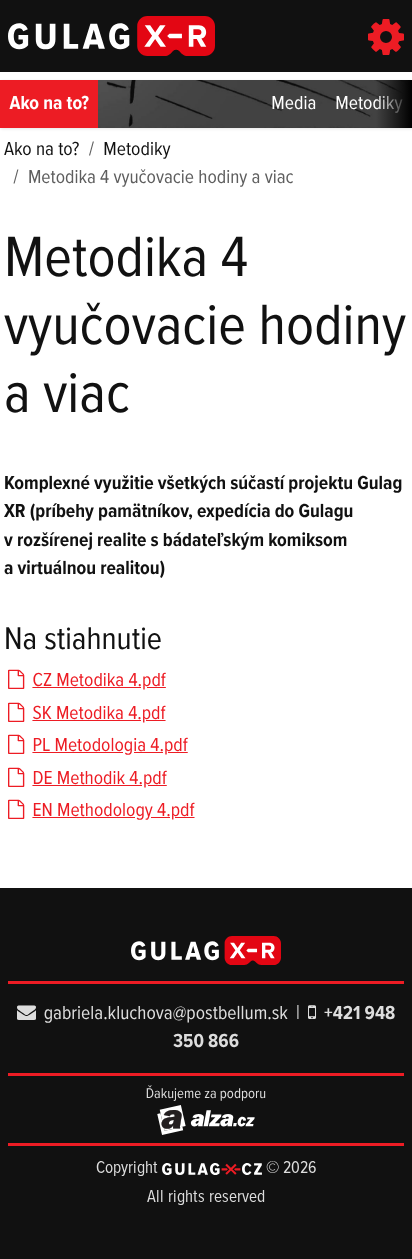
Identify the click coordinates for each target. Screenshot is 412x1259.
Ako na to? (49, 104)
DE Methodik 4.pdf (99, 779)
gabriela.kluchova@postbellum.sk (166, 1014)
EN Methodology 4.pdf (113, 811)
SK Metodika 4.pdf (98, 714)
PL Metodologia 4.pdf (109, 746)
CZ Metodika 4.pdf (98, 681)
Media (293, 104)
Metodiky (368, 104)
